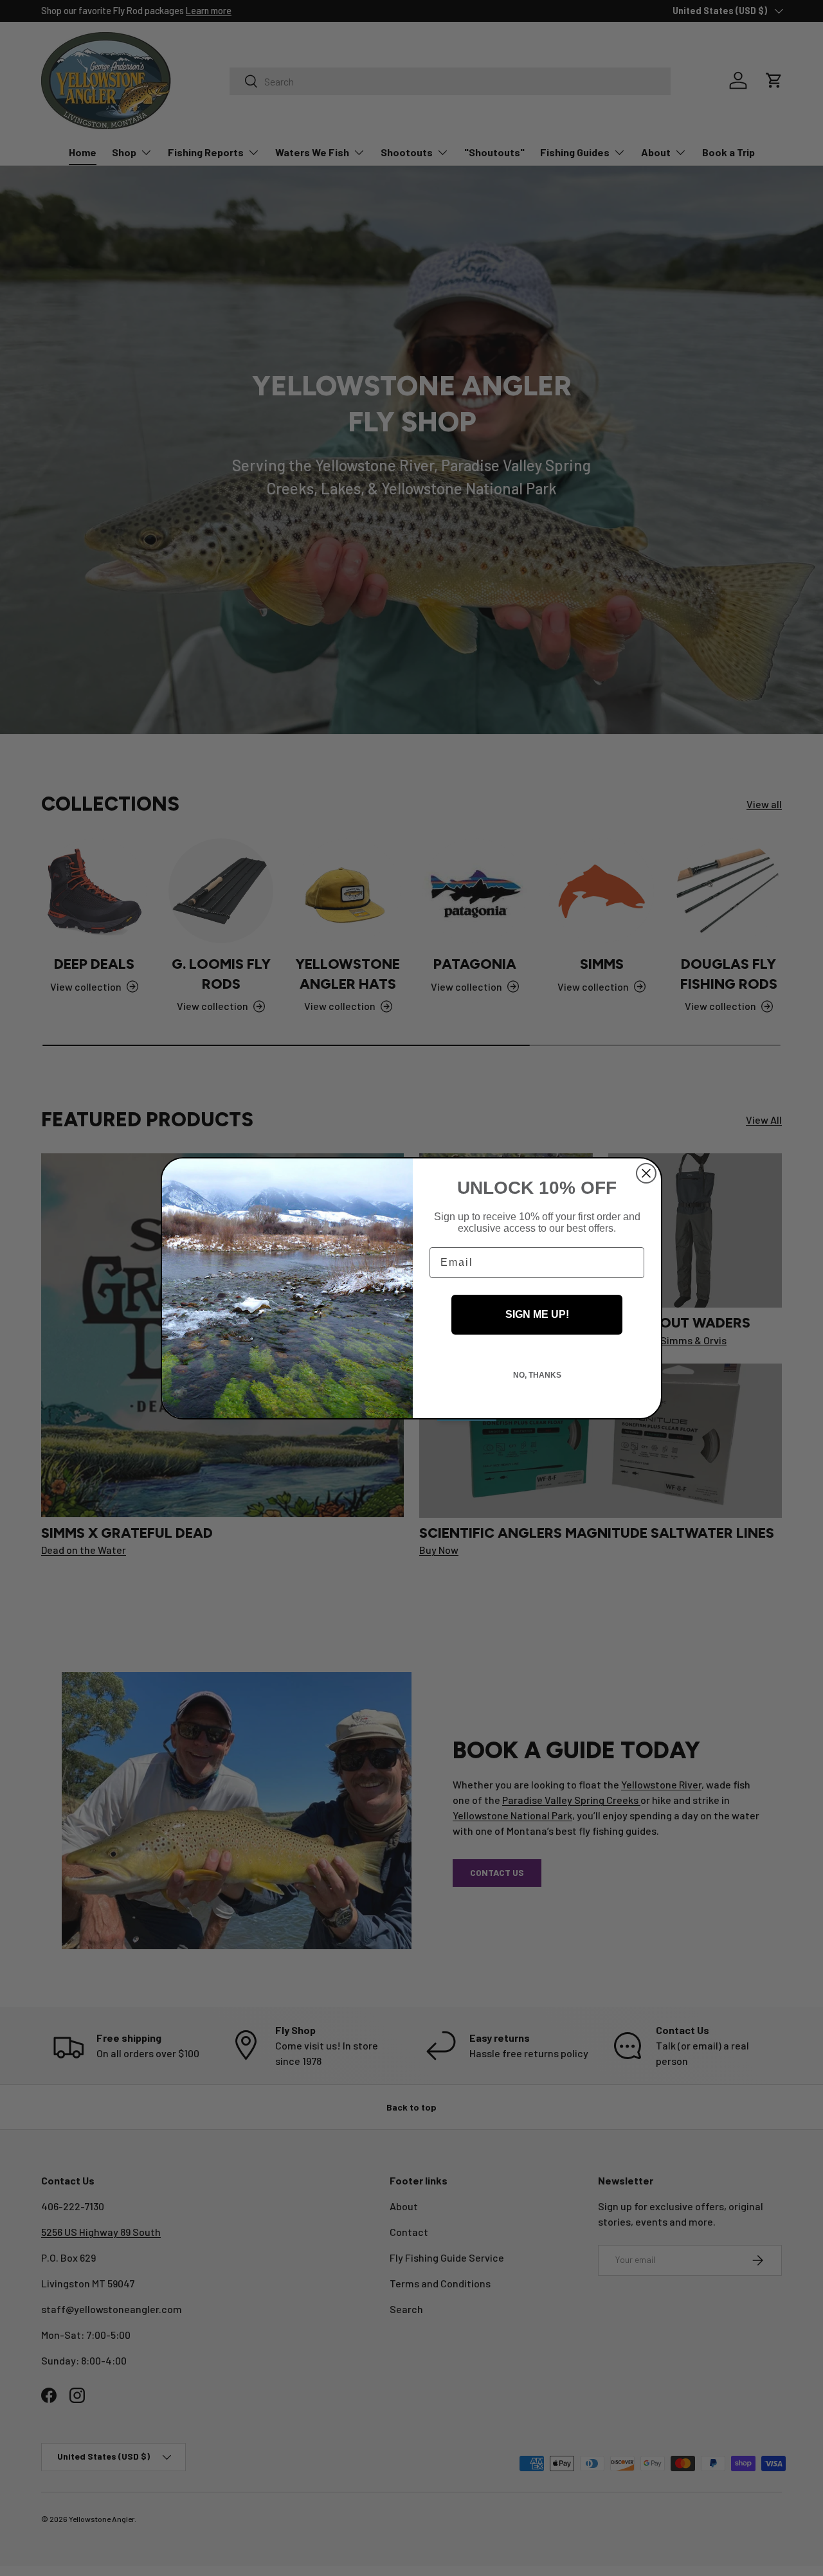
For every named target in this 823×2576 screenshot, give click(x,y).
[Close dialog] (646, 1173)
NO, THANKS (537, 1375)
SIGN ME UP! (537, 1314)
